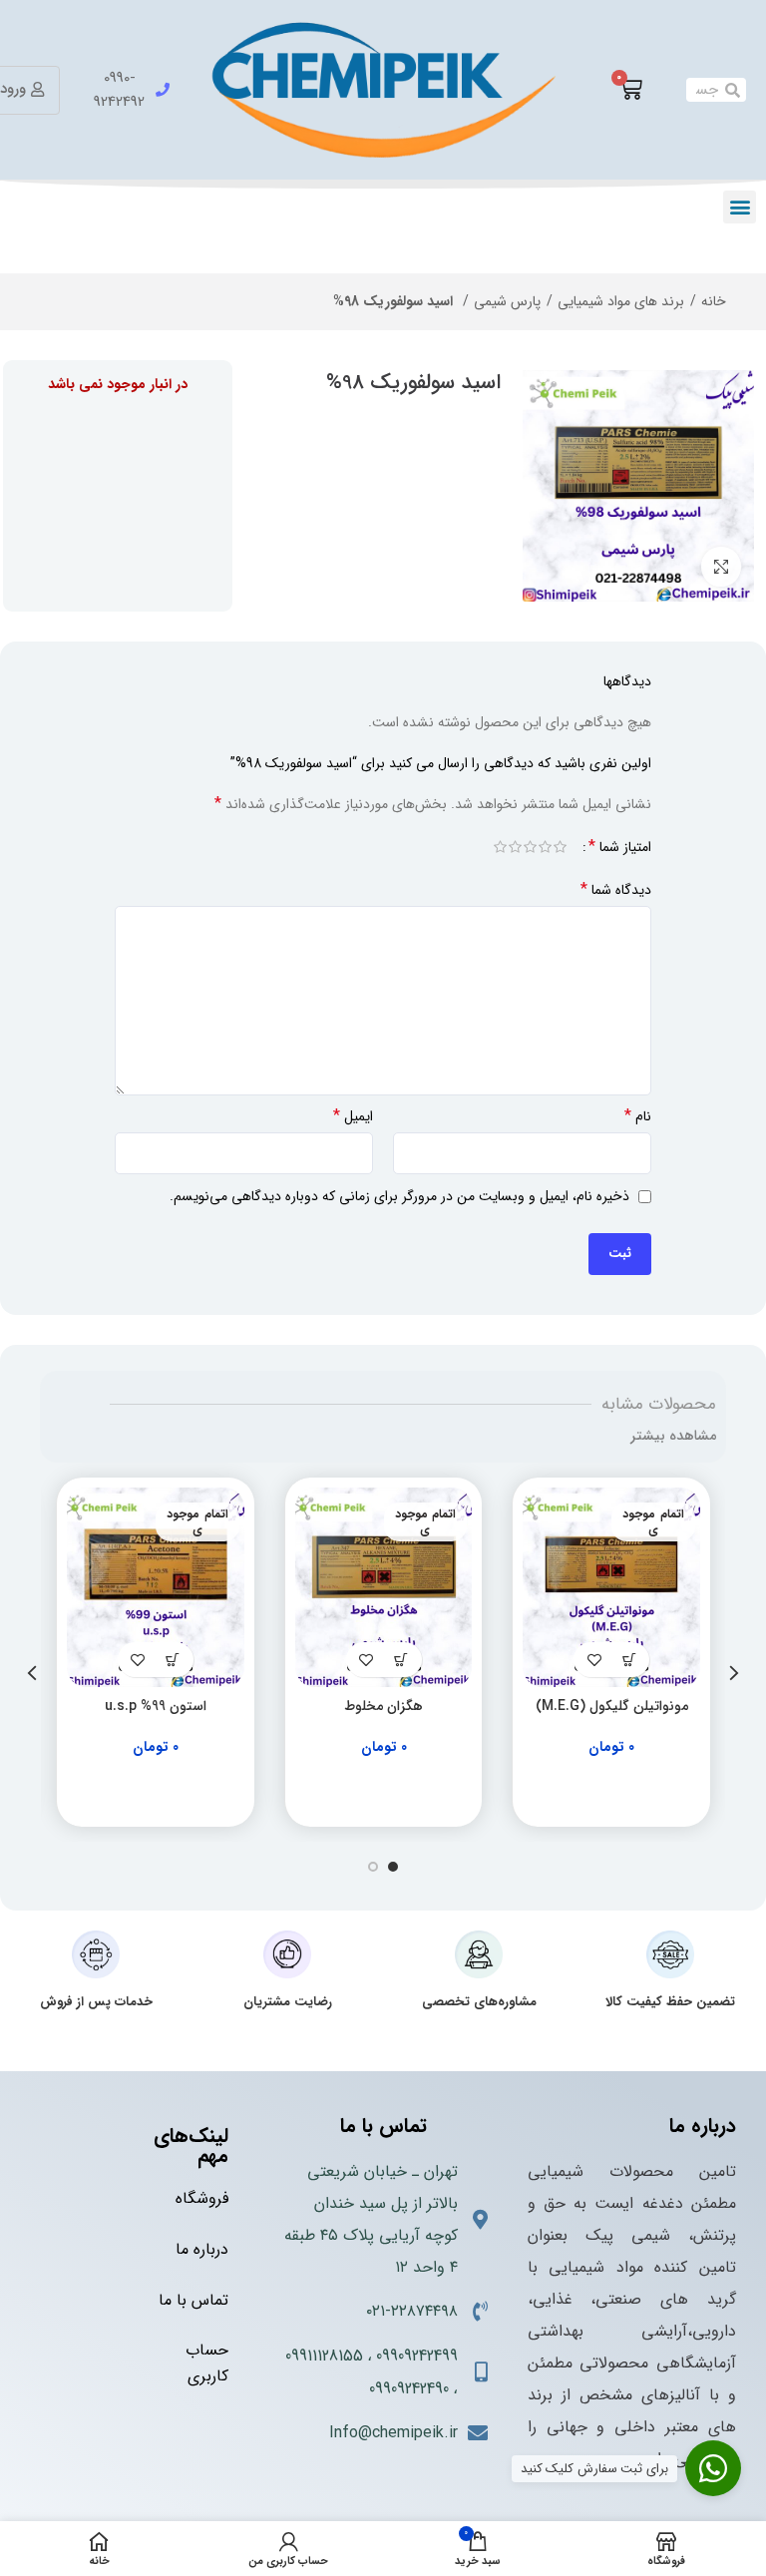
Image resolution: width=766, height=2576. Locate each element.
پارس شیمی (507, 301)
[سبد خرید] (630, 90)
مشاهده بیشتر (673, 1436)
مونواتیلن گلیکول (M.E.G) (612, 1706)
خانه (714, 301)
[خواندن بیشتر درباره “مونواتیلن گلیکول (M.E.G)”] (629, 1660)
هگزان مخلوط (383, 1706)
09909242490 (409, 2389)
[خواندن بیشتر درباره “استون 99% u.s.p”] (173, 1660)
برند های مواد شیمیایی (621, 301)
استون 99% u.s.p (156, 1706)
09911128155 (324, 2356)
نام (638, 1116)
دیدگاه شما (616, 890)
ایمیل (353, 1116)
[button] (740, 207)
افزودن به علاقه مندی (594, 1660)
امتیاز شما (620, 847)
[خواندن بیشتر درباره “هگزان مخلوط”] (401, 1660)
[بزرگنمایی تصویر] (721, 567)
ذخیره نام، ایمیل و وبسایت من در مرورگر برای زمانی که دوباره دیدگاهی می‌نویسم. (399, 1196)
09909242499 (417, 2356)
